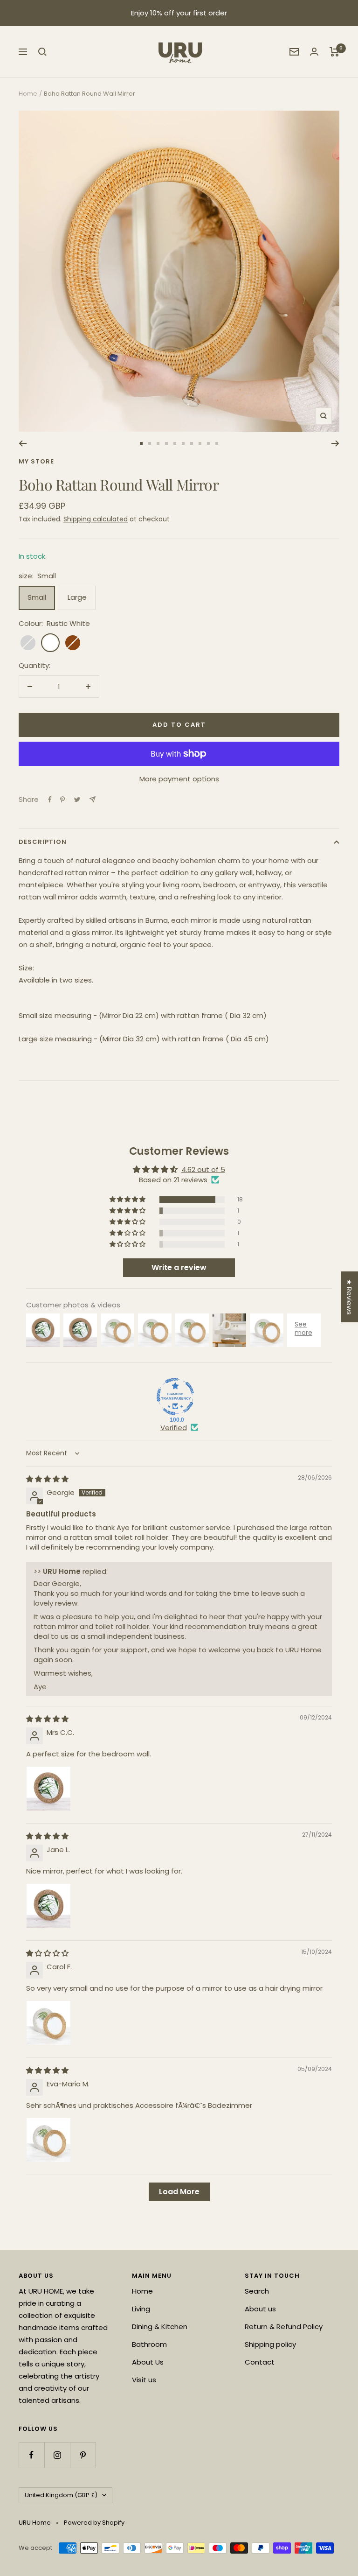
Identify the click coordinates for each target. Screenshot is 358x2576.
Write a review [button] (179, 1267)
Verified (174, 1428)
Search (257, 2291)
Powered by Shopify (94, 2523)
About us (260, 2309)
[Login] (314, 52)
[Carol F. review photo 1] (48, 2023)
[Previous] (23, 443)
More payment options (179, 779)
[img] (47, 1479)
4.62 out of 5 (203, 1169)
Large (77, 597)
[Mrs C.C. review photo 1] (48, 1789)
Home (28, 94)
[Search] (42, 52)
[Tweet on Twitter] (77, 800)
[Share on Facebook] (50, 800)
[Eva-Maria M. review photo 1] (48, 2140)
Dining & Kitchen (160, 2327)
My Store (36, 461)
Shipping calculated (96, 519)
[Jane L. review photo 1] (48, 1906)
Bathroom (149, 2344)
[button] (128, 1200)
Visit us (144, 2380)
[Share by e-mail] (93, 799)
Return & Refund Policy (284, 2327)
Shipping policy (270, 2344)
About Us (148, 2362)
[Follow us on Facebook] (31, 2455)
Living (141, 2309)
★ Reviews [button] (349, 1297)
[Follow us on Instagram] (57, 2455)
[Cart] (334, 52)
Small (37, 597)
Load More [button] (179, 2192)
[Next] (335, 443)
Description (43, 842)
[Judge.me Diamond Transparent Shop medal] (175, 1397)
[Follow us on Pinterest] (83, 2455)
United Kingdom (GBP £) (61, 2495)
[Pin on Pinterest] (62, 800)
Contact (260, 2362)
